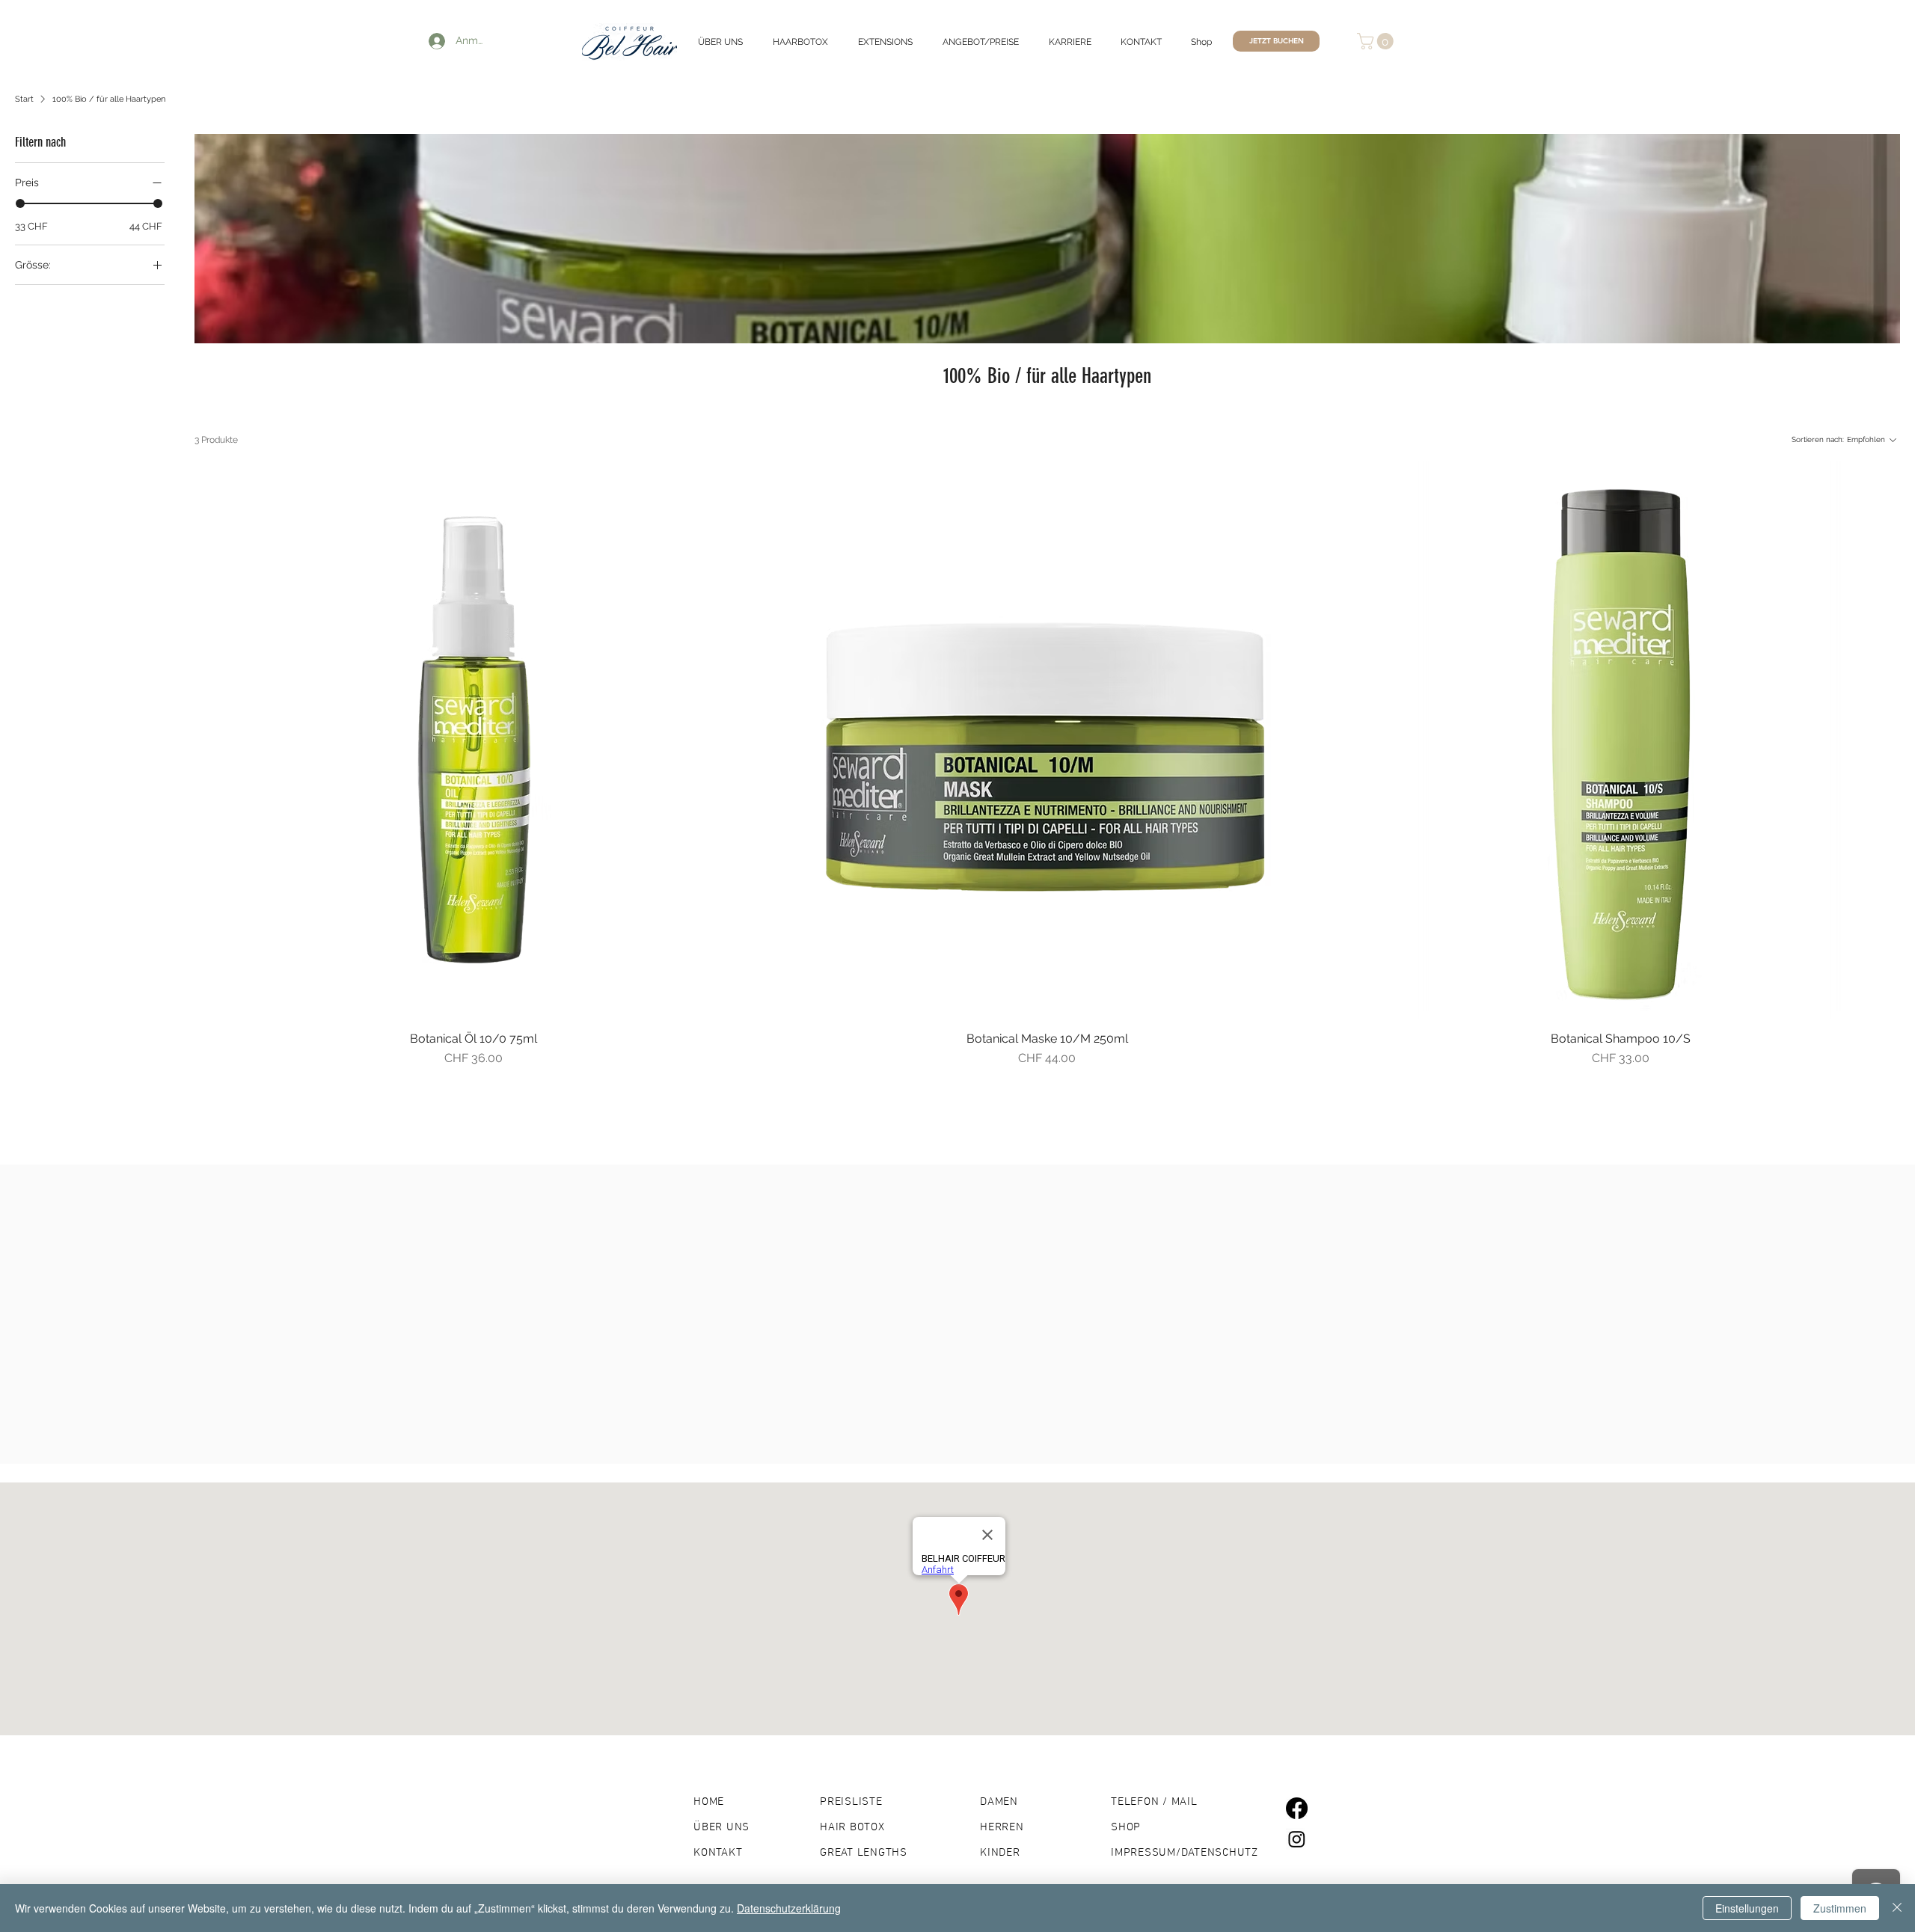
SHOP (1126, 1827)
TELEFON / (1141, 1802)
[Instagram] (1297, 1839)
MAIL (1185, 1802)
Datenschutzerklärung (789, 1908)
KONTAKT (718, 1853)
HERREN (1002, 1827)
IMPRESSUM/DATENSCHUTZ (1185, 1853)
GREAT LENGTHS (864, 1853)
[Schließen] (1897, 1908)
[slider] (20, 203)
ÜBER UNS (721, 1827)
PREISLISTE (851, 1802)
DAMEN (999, 1802)
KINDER (1000, 1853)
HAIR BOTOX (852, 1827)
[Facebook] (1297, 1808)
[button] (1377, 41)
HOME (709, 1802)
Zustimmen (1840, 1908)
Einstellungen (1747, 1908)
